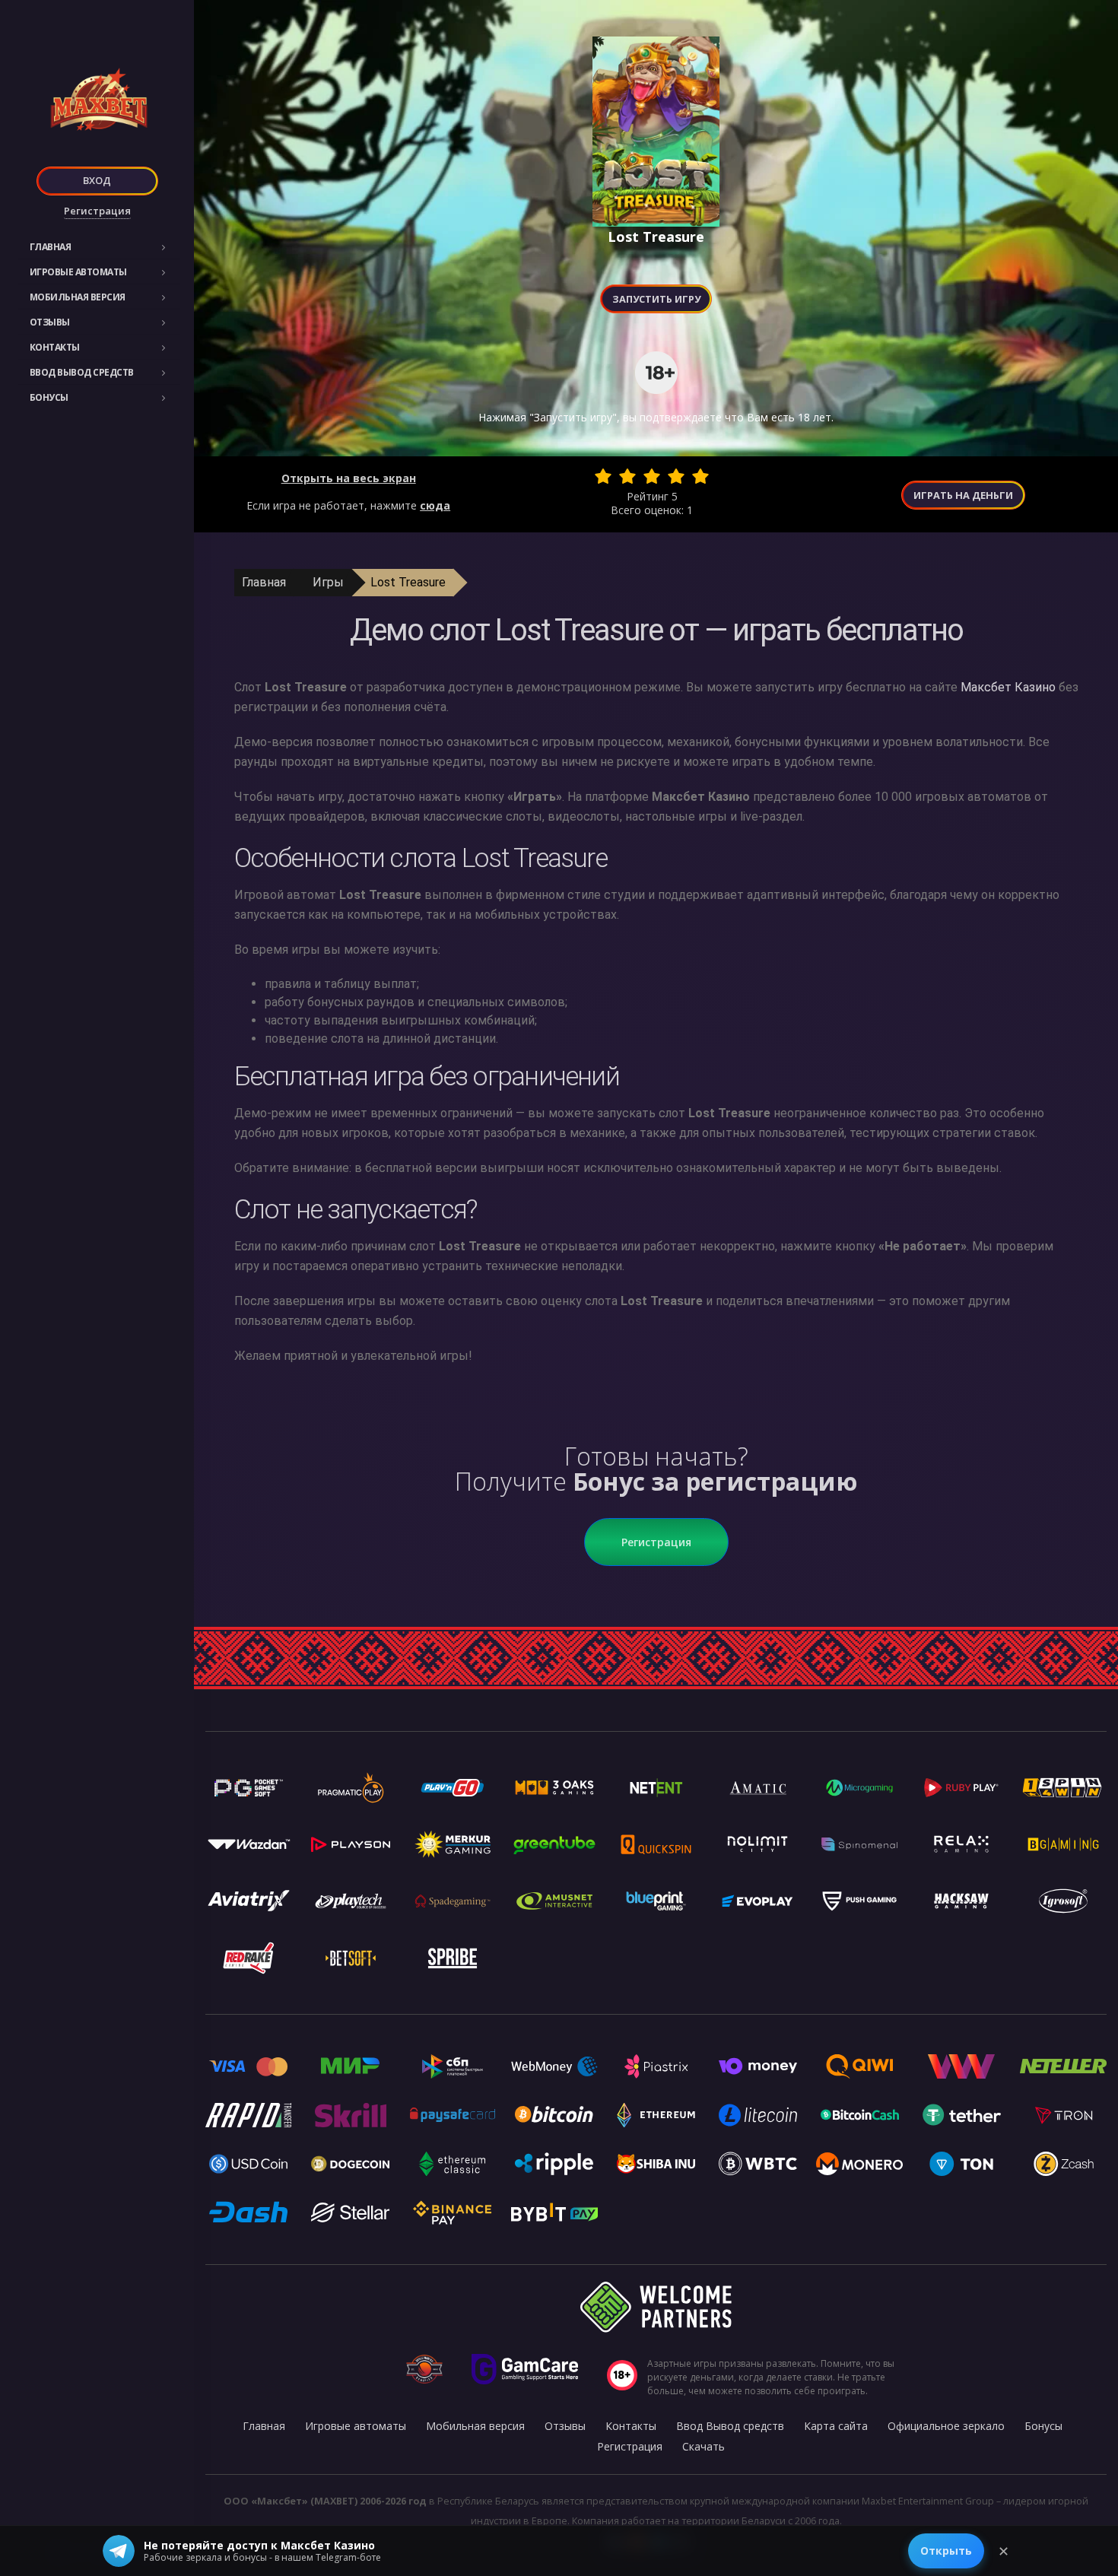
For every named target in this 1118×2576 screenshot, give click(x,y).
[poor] (627, 476)
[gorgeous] (700, 476)
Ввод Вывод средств (82, 372)
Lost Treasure (408, 582)
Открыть (946, 2551)
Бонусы (49, 397)
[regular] (652, 476)
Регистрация (97, 211)
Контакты (55, 347)
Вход (97, 180)
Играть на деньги (963, 495)
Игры (328, 582)
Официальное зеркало (946, 2426)
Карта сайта (836, 2426)
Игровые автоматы (78, 272)
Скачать (704, 2446)
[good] (676, 476)
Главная (51, 247)
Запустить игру (656, 299)
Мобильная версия (78, 297)
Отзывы (50, 322)
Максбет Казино (1008, 687)
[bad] (603, 476)
